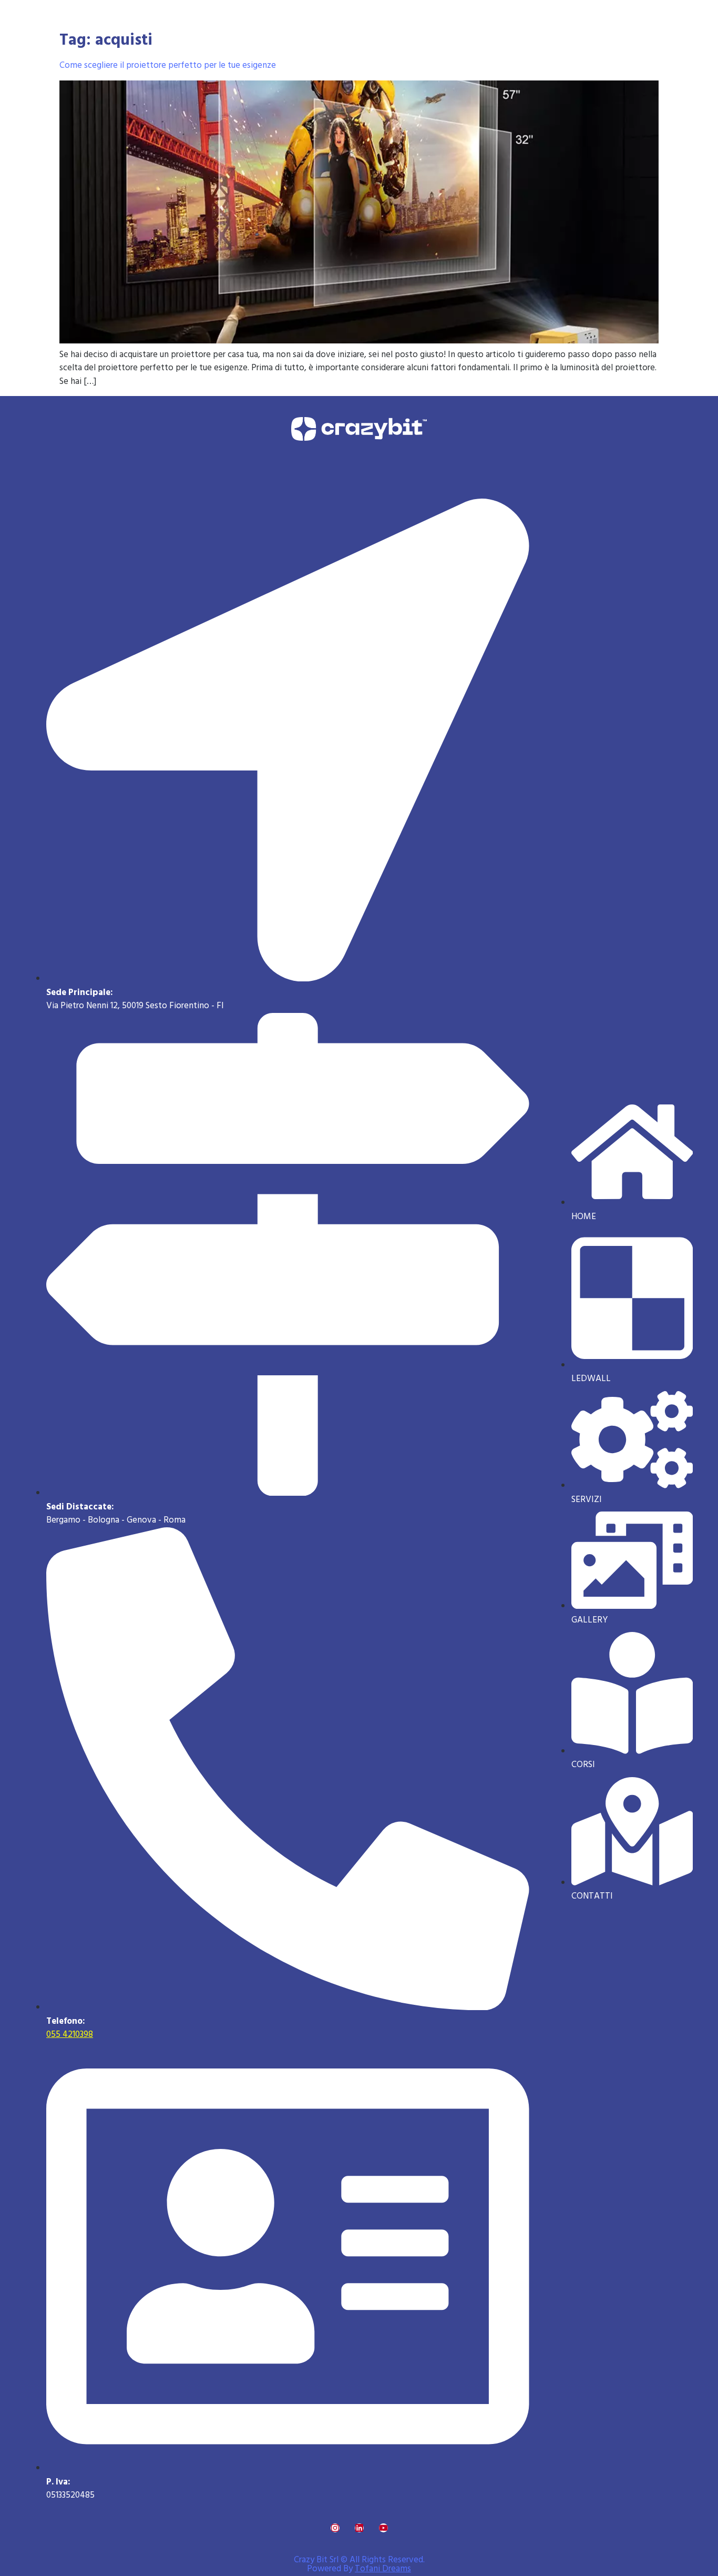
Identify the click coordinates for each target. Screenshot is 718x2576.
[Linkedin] (359, 2528)
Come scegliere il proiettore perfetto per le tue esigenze (168, 65)
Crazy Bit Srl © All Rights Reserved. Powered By (359, 2564)
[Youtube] (383, 2528)
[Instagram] (335, 2528)
